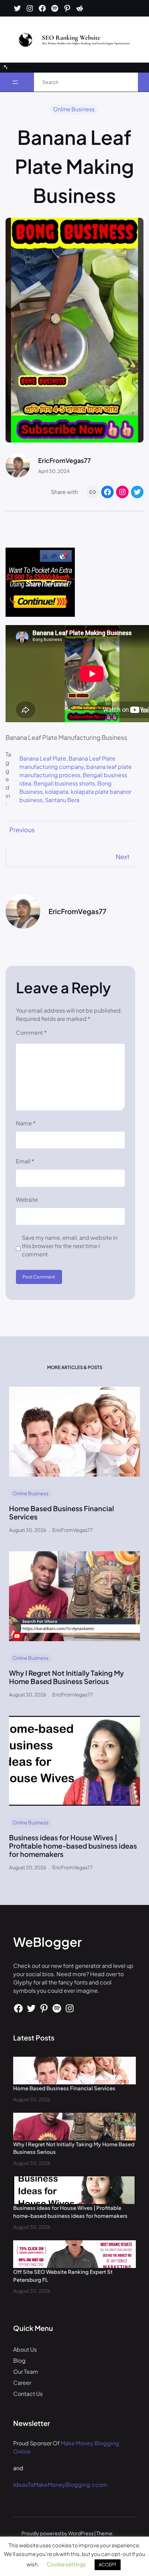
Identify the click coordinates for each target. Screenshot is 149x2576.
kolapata (57, 792)
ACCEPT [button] (108, 2565)
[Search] (125, 82)
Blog (19, 2360)
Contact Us (28, 2394)
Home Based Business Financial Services (62, 1513)
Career (22, 2383)
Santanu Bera (62, 800)
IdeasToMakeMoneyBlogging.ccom (60, 2485)
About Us (25, 2349)
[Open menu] (15, 82)
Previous (22, 830)
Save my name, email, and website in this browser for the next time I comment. (70, 1246)
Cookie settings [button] (66, 2564)
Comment (31, 1033)
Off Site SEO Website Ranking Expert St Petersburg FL (63, 2276)
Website (27, 1199)
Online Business (74, 109)
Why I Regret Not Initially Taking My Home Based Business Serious (66, 1677)
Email (25, 1161)
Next (123, 857)
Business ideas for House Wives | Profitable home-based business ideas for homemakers (73, 1846)
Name (26, 1123)
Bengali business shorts (64, 783)
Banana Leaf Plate (43, 758)
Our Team (26, 2372)
